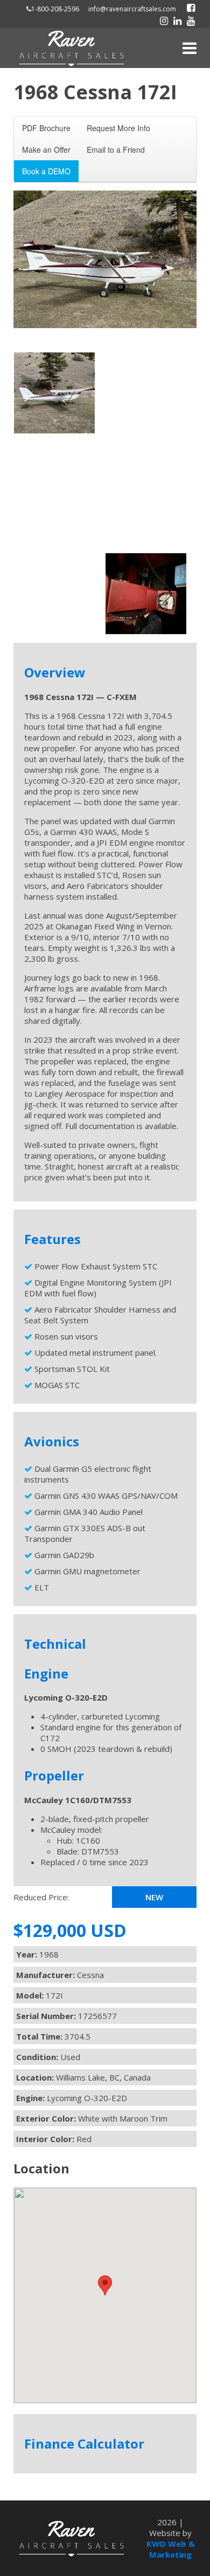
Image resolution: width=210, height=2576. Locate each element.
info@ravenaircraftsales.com (132, 9)
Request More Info (118, 128)
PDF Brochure (46, 128)
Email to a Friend (116, 149)
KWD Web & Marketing (171, 2549)
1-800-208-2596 (55, 9)
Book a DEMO (46, 171)
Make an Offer (46, 149)
